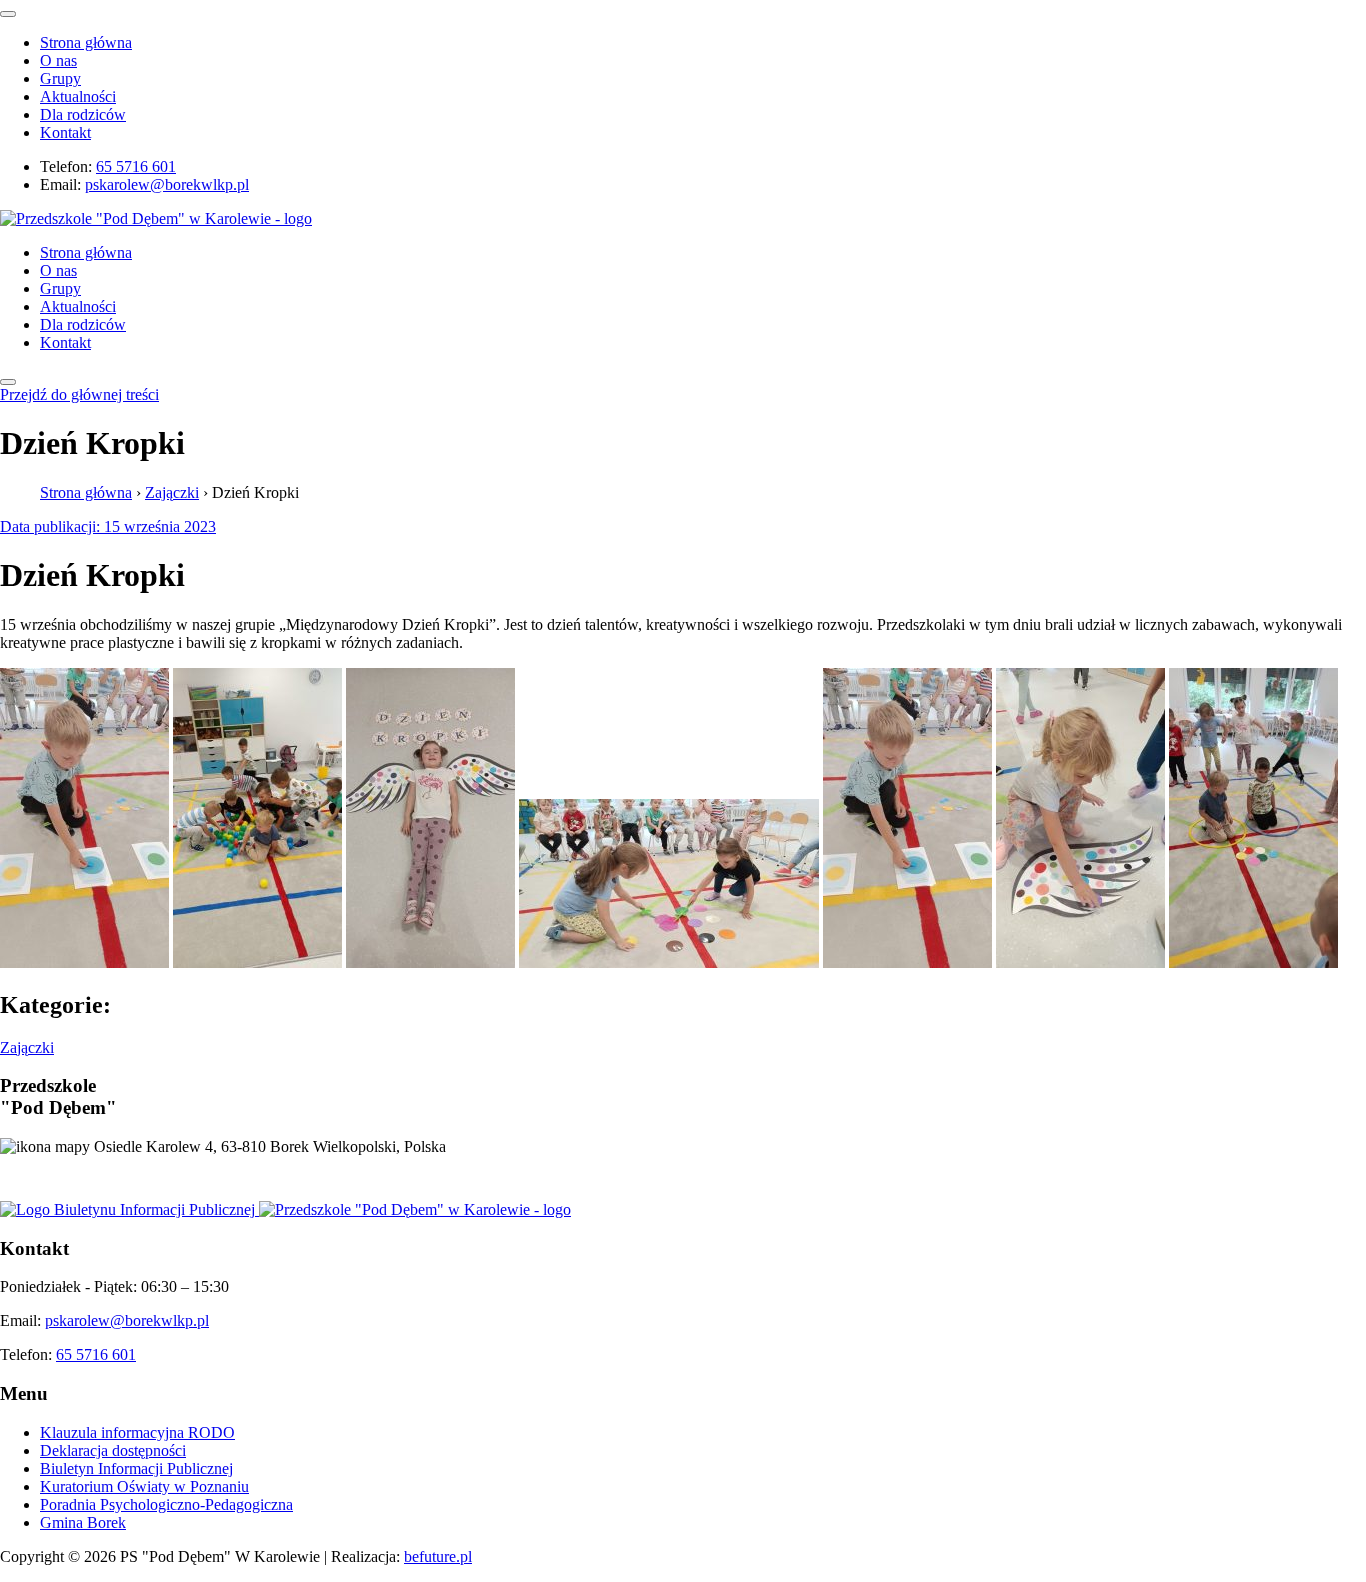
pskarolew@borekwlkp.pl (167, 184)
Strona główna (86, 42)
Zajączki (172, 492)
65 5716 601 (136, 166)
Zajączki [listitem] (27, 1047)
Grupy (60, 78)
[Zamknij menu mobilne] (8, 14)
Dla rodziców (83, 114)
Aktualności (78, 96)
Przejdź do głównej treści (79, 394)
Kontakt (65, 132)
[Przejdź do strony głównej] (415, 1209)
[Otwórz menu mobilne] (8, 382)
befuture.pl (438, 1556)
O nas (58, 60)
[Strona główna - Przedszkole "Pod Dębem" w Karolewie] (156, 218)
